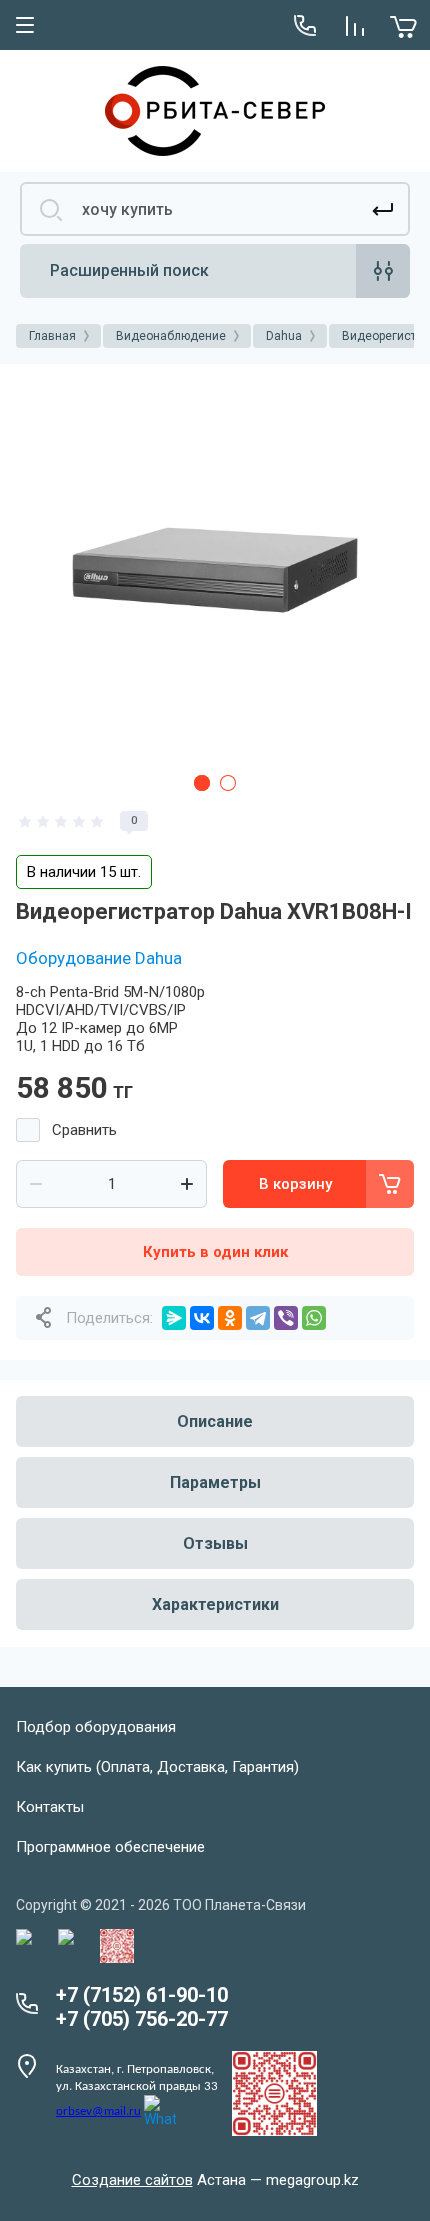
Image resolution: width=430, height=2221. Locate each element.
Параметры (215, 1482)
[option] (215, 570)
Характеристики (215, 1604)
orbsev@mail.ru (98, 2111)
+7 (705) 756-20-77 (142, 2019)
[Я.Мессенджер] (174, 1318)
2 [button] (228, 783)
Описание (215, 1421)
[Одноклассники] (230, 1318)
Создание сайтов (132, 2180)
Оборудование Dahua (99, 958)
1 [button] (202, 783)
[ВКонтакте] (202, 1318)
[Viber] (286, 1318)
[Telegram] (258, 1318)
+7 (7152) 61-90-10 (142, 1995)
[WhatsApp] (314, 1318)
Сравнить (84, 1130)
